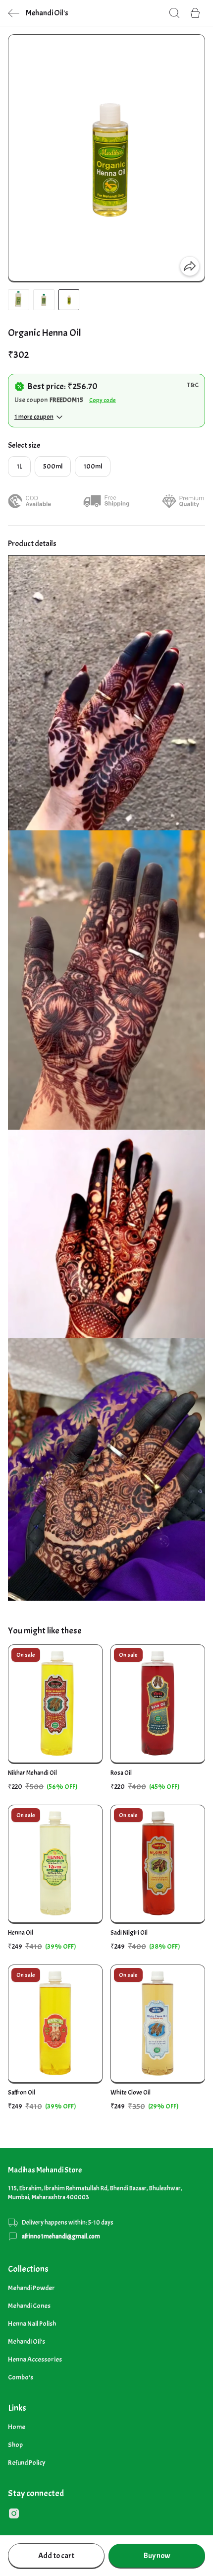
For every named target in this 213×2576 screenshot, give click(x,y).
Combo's (21, 2377)
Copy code (103, 400)
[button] (19, 300)
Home (17, 2427)
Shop (15, 2445)
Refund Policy (27, 2463)
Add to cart (56, 2556)
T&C (193, 385)
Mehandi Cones (29, 2306)
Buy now (157, 2556)
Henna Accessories (35, 2359)
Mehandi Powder (31, 2288)
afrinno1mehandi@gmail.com (61, 2237)
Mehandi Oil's (27, 2341)
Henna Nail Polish (32, 2324)
